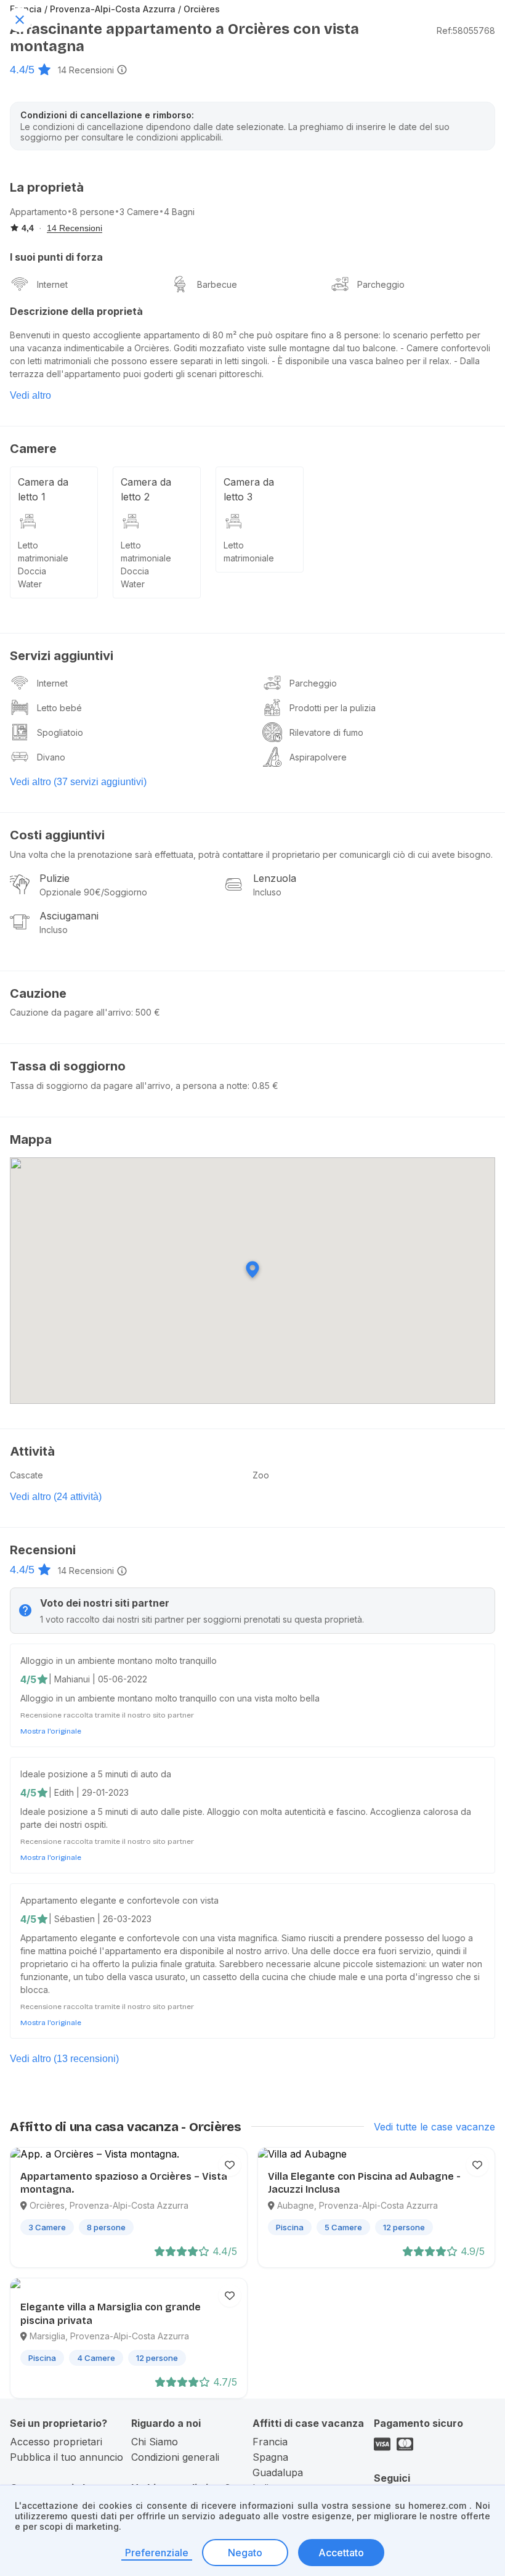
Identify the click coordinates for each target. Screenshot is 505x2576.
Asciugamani (69, 916)
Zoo (261, 1475)
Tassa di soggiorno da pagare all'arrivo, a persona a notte (129, 1086)
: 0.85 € (263, 1086)
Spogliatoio (60, 732)
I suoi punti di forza (56, 257)
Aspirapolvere (318, 757)
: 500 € (146, 1012)
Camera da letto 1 (43, 489)
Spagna (270, 2457)
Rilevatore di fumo (326, 732)
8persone (93, 212)
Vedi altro (30, 395)
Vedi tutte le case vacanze (434, 2127)
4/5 (28, 1679)
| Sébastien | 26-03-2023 (100, 1919)
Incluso (267, 892)
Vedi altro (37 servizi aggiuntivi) (78, 782)
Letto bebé (59, 708)
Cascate (26, 1475)
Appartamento (38, 212)
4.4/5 (22, 70)
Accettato (341, 2553)
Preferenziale (157, 2553)
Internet (52, 284)
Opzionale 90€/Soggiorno (93, 892)
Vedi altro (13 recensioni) (64, 2059)
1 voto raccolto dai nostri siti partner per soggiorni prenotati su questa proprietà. (202, 1619)
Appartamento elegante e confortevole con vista (119, 1900)
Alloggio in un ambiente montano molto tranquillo (119, 1661)
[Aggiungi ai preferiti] (230, 2165)
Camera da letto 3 (249, 489)
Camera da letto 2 (146, 489)
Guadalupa (278, 2472)
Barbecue (217, 284)
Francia (270, 2442)
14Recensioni (86, 70)
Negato (245, 2553)
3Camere (139, 212)
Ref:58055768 (466, 31)
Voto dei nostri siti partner (105, 1603)
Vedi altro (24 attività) (56, 1497)
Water (30, 584)
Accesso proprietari (56, 2442)
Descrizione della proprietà (76, 311)
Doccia (32, 571)
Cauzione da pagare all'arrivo (71, 1012)
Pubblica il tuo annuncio (67, 2457)
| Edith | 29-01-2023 (89, 1792)
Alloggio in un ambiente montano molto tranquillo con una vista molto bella (170, 1698)
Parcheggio (381, 284)
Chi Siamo (155, 2442)
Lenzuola (275, 878)
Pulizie (55, 878)
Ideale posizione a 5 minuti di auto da (96, 1774)
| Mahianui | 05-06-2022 (98, 1679)
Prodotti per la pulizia (333, 708)
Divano (51, 757)
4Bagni (179, 212)
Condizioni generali (175, 2457)
